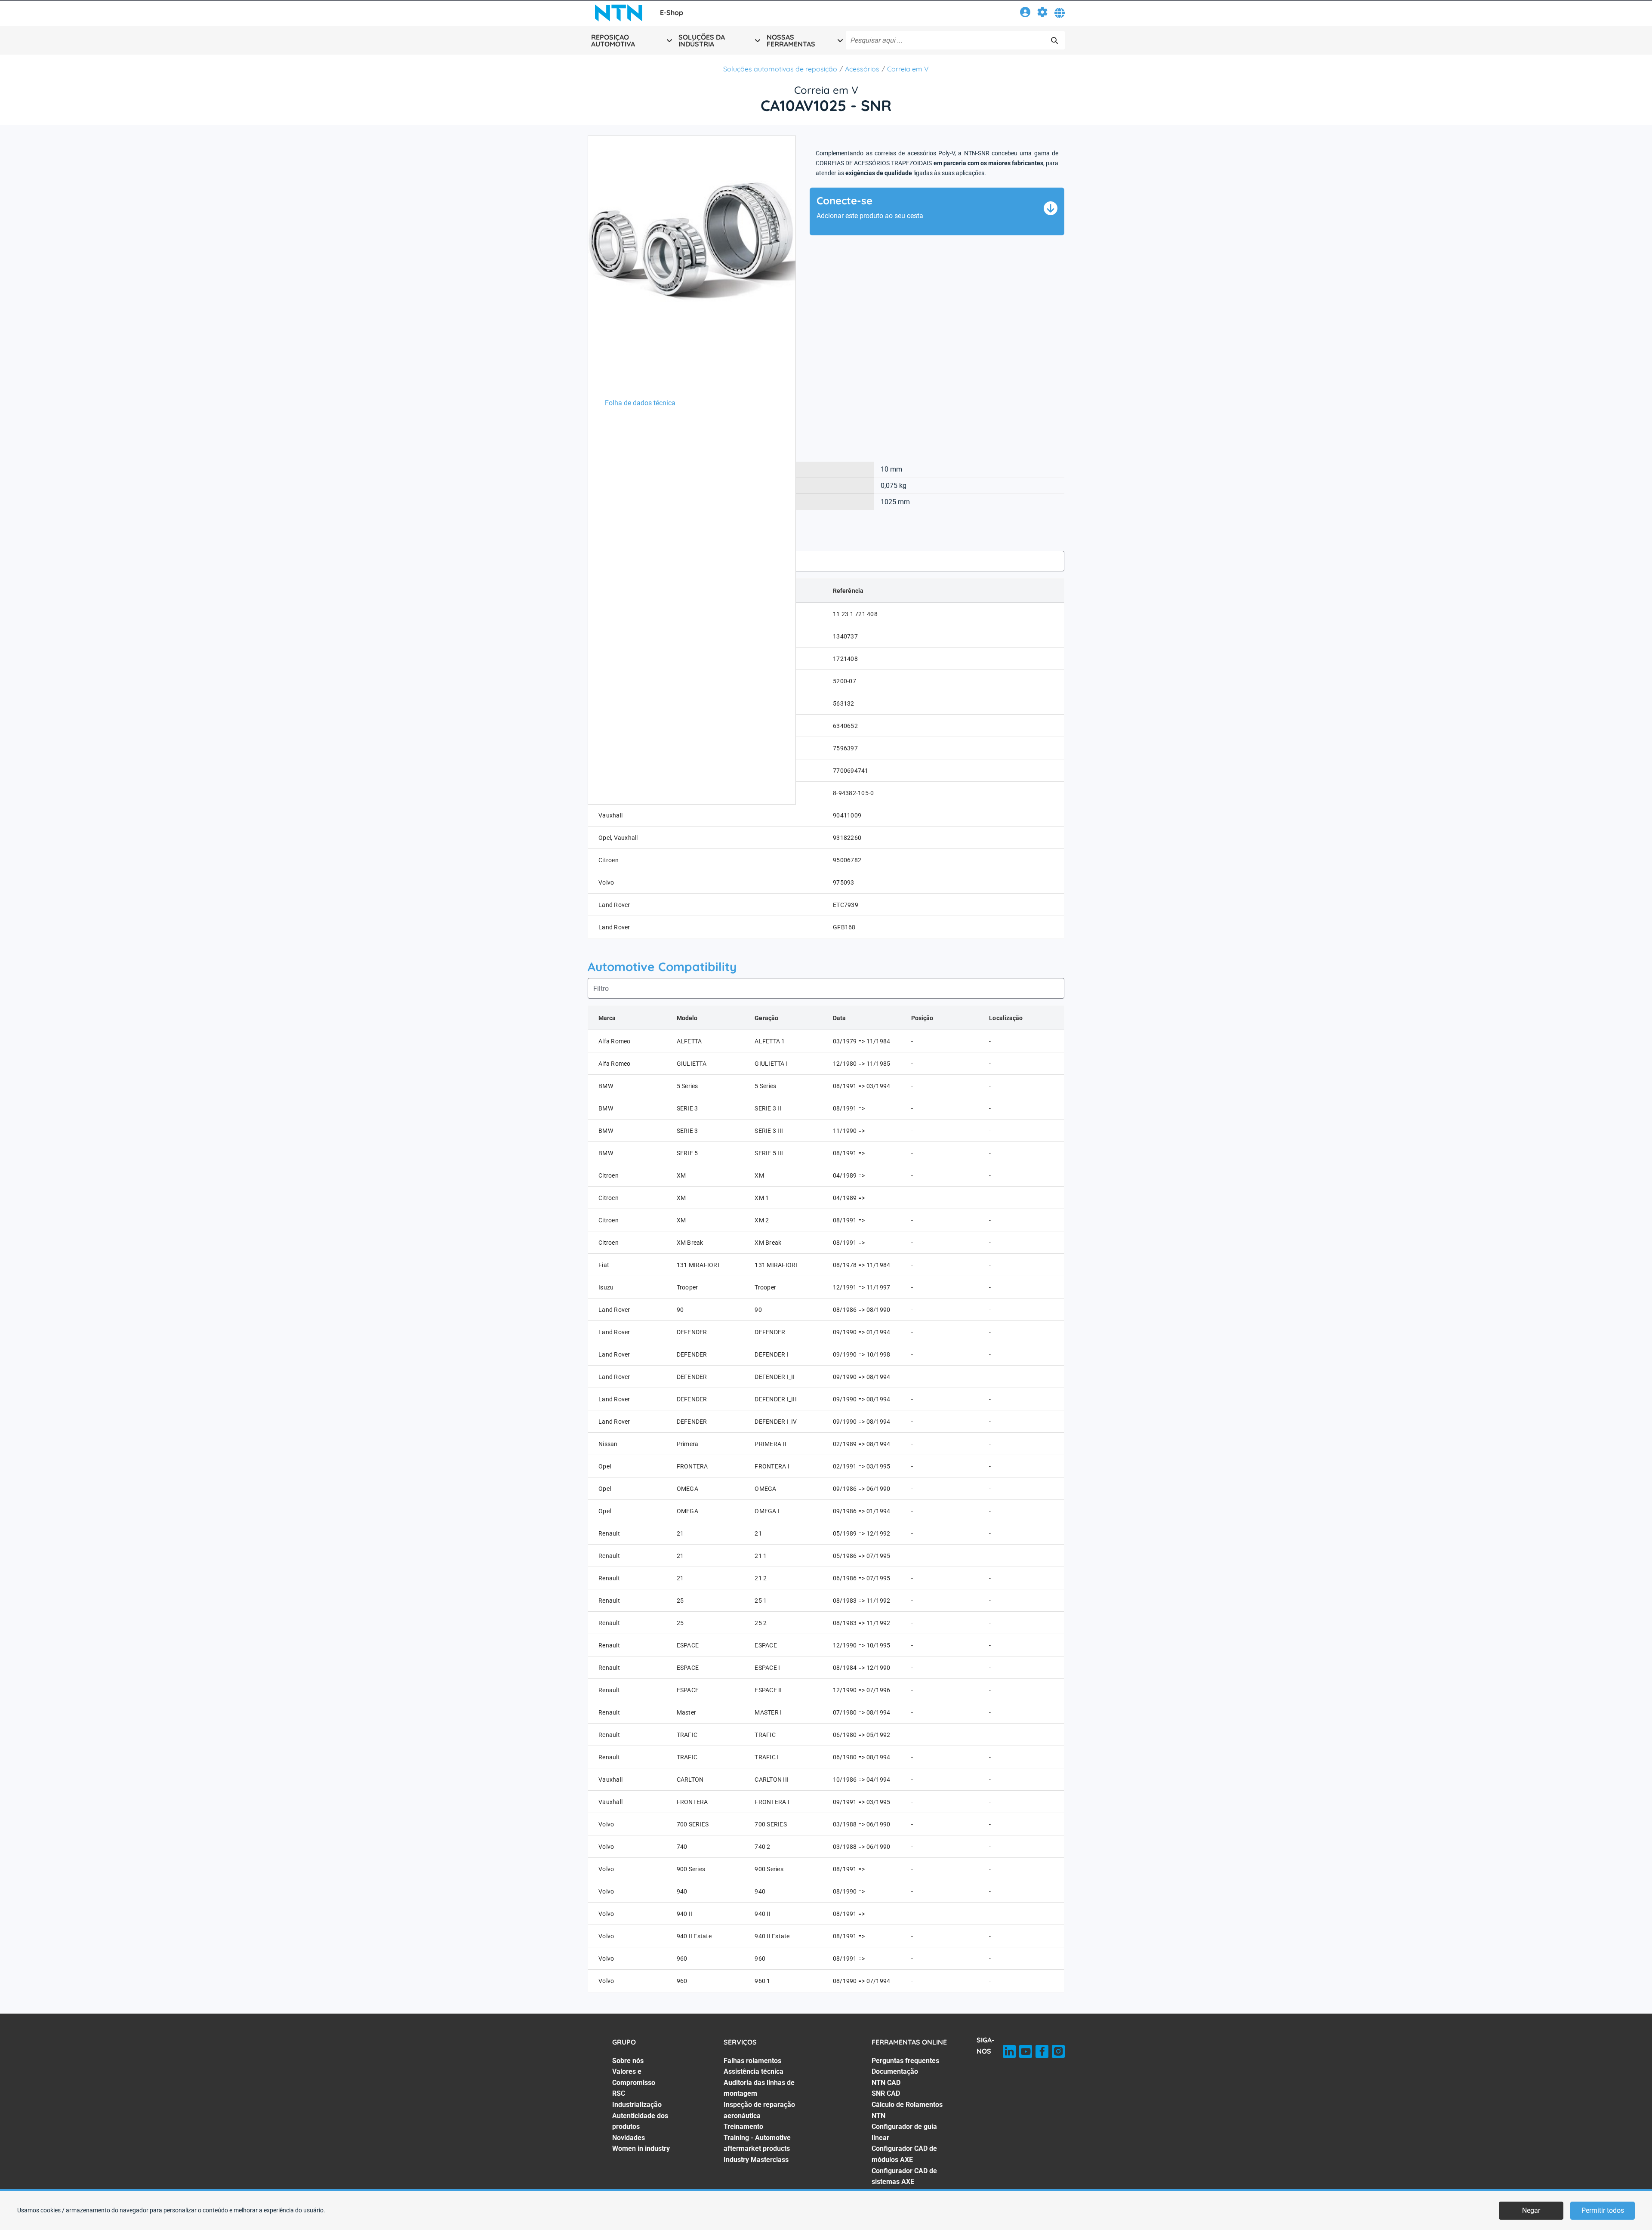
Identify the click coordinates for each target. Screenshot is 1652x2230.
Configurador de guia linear (904, 2132)
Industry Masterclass (756, 2160)
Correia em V (908, 69)
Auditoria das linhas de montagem (759, 2088)
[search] (1054, 40)
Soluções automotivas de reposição (780, 69)
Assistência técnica (754, 2071)
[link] (1025, 14)
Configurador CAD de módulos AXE (904, 2154)
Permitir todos (1603, 2210)
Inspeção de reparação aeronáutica (759, 2110)
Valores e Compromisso (634, 2077)
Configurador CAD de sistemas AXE (904, 2176)
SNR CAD (886, 2093)
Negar (1531, 2210)
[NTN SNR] (619, 13)
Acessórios (862, 69)
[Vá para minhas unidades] (1042, 14)
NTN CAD (886, 2083)
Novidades (629, 2138)
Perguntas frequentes (905, 2061)
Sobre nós (628, 2061)
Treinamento (743, 2127)
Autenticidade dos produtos (640, 2121)
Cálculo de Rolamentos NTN (907, 2110)
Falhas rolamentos (752, 2061)
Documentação (895, 2071)
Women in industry (641, 2148)
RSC (619, 2093)
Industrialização (637, 2105)
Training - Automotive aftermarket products (757, 2143)
